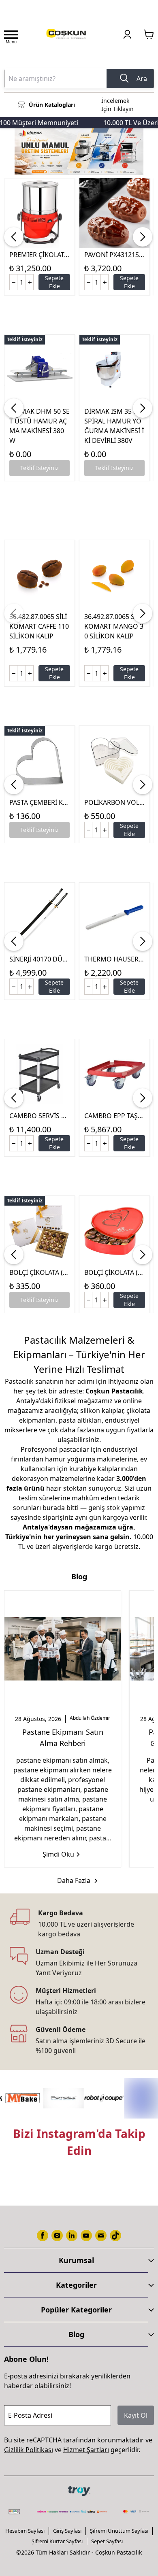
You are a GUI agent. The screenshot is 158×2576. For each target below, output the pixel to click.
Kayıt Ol (136, 2415)
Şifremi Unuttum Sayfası (119, 2531)
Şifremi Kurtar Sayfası (57, 2541)
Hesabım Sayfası (25, 2531)
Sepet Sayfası (107, 2541)
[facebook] (43, 2236)
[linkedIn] (72, 2236)
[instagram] (57, 2236)
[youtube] (86, 2236)
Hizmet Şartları (86, 2450)
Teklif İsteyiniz (39, 468)
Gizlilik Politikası (29, 2450)
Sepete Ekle (54, 282)
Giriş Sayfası (67, 2531)
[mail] (101, 2236)
